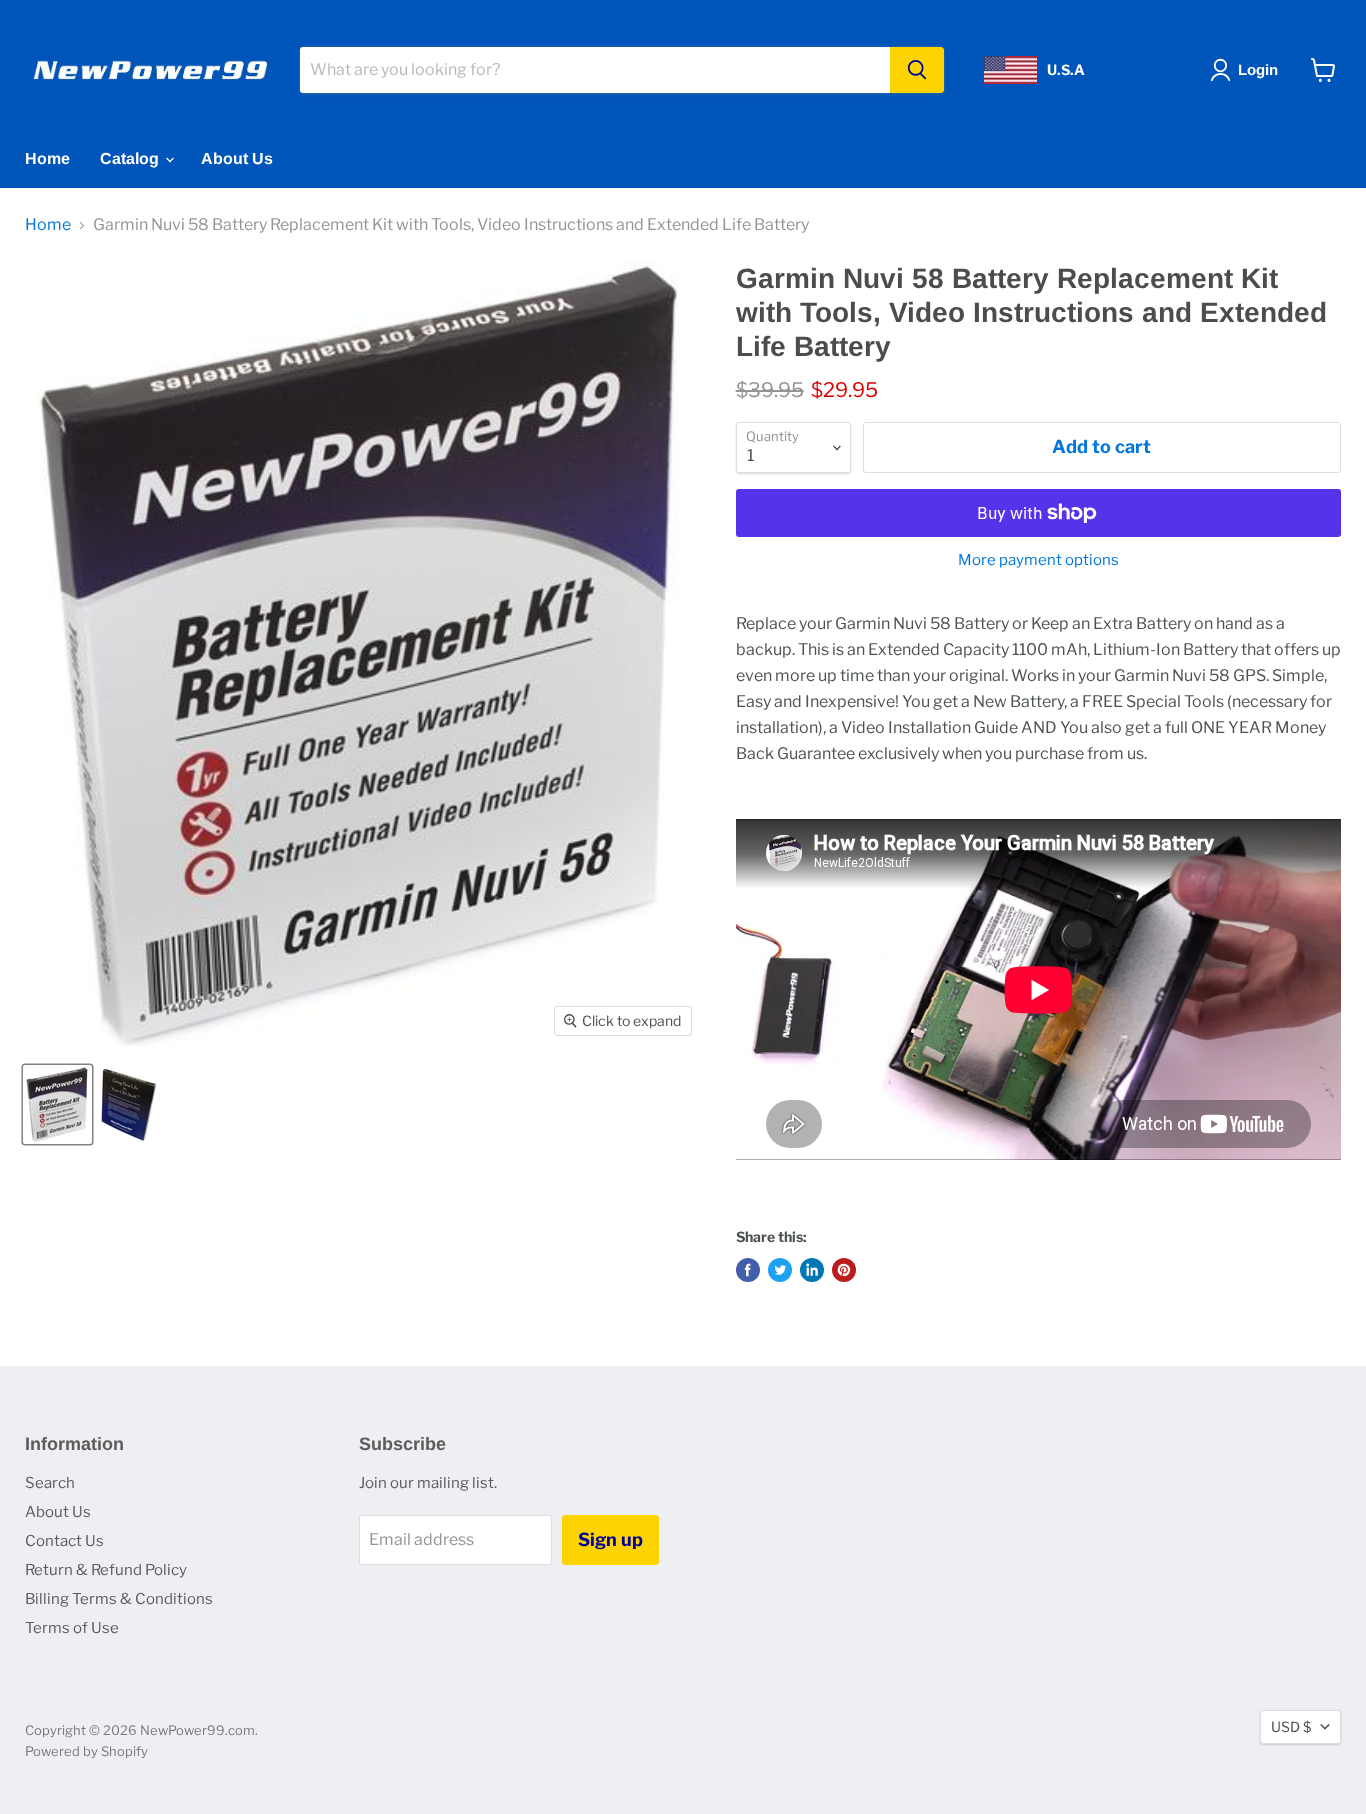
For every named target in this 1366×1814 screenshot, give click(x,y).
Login (1258, 69)
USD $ (1291, 1726)
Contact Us (64, 1541)
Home (47, 158)
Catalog (131, 158)
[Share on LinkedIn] (812, 1270)
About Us (237, 158)
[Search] (917, 70)
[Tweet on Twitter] (780, 1270)
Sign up (610, 1539)
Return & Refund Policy (106, 1570)
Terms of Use (72, 1628)
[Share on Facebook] (748, 1270)
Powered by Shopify (86, 1751)
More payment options (1038, 560)
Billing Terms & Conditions (119, 1599)
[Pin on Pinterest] (844, 1270)
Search (50, 1483)
